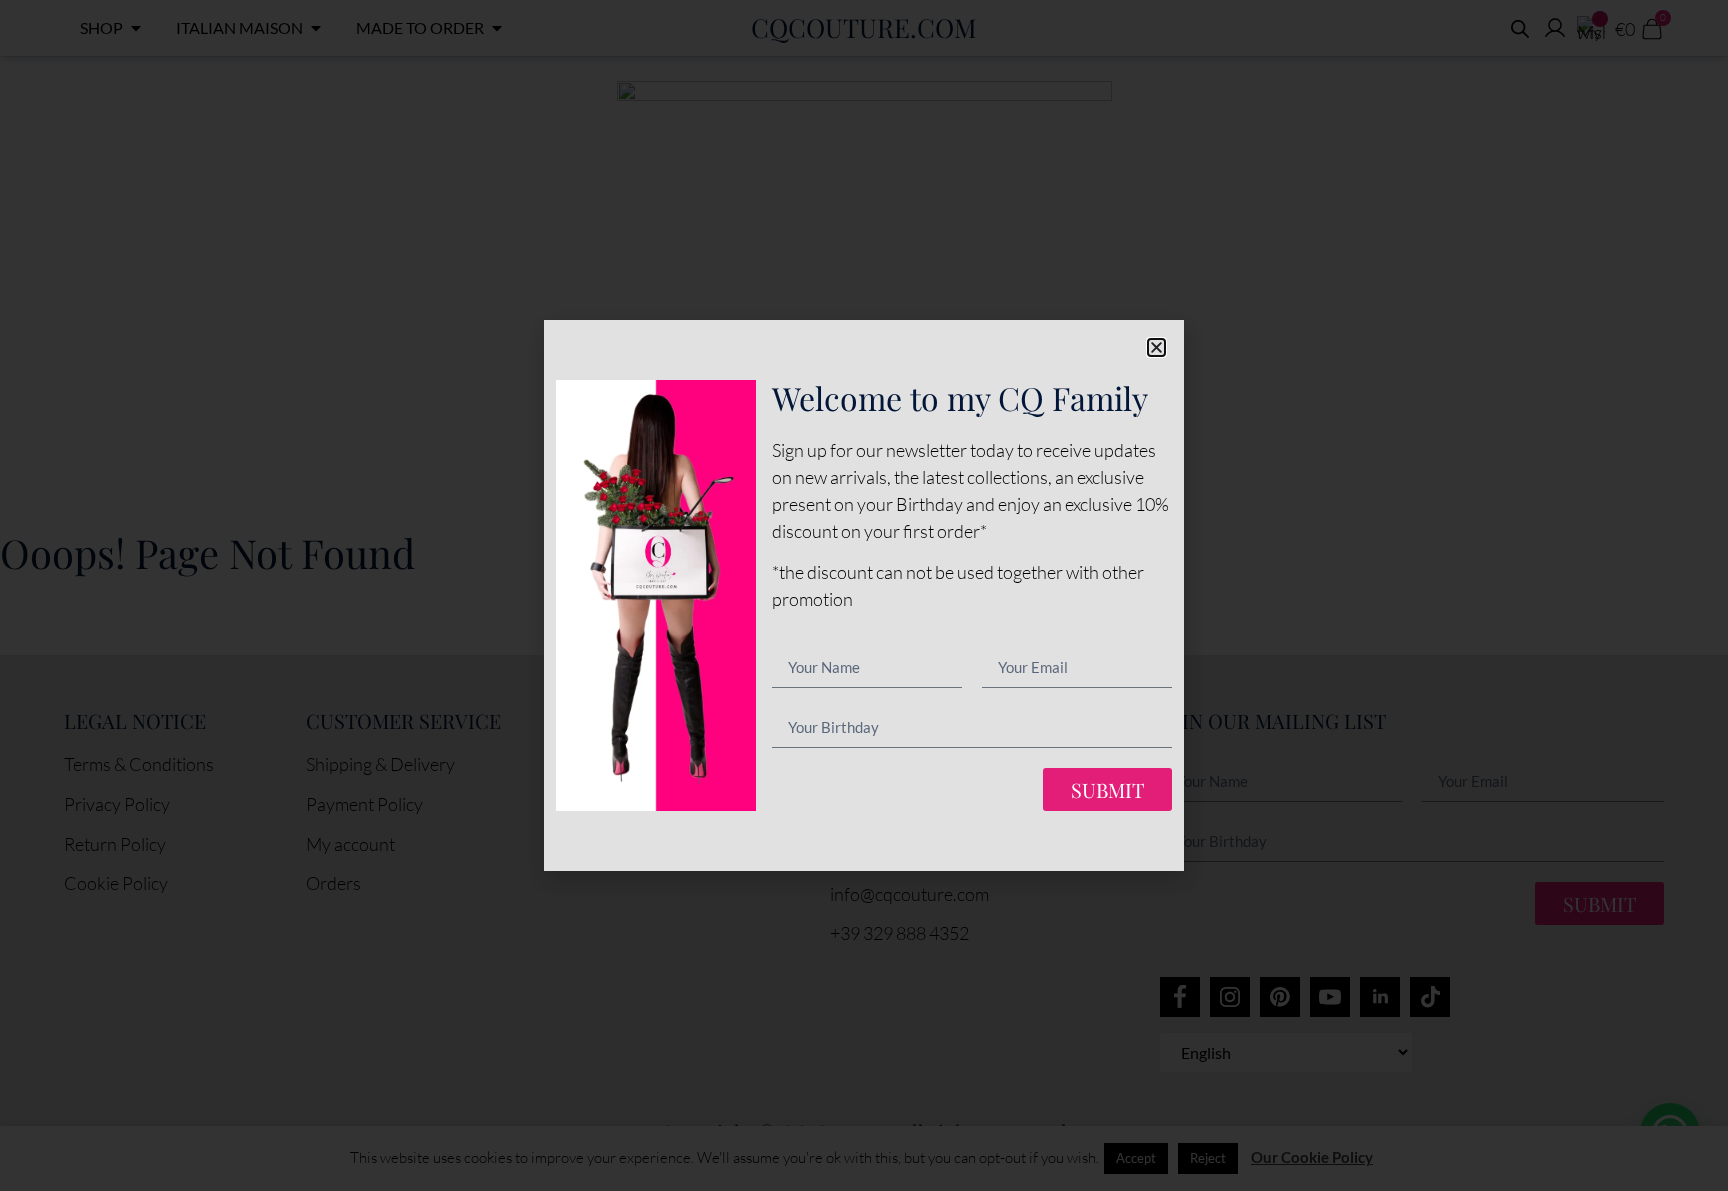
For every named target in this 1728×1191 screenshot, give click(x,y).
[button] (1156, 347)
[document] (864, 595)
